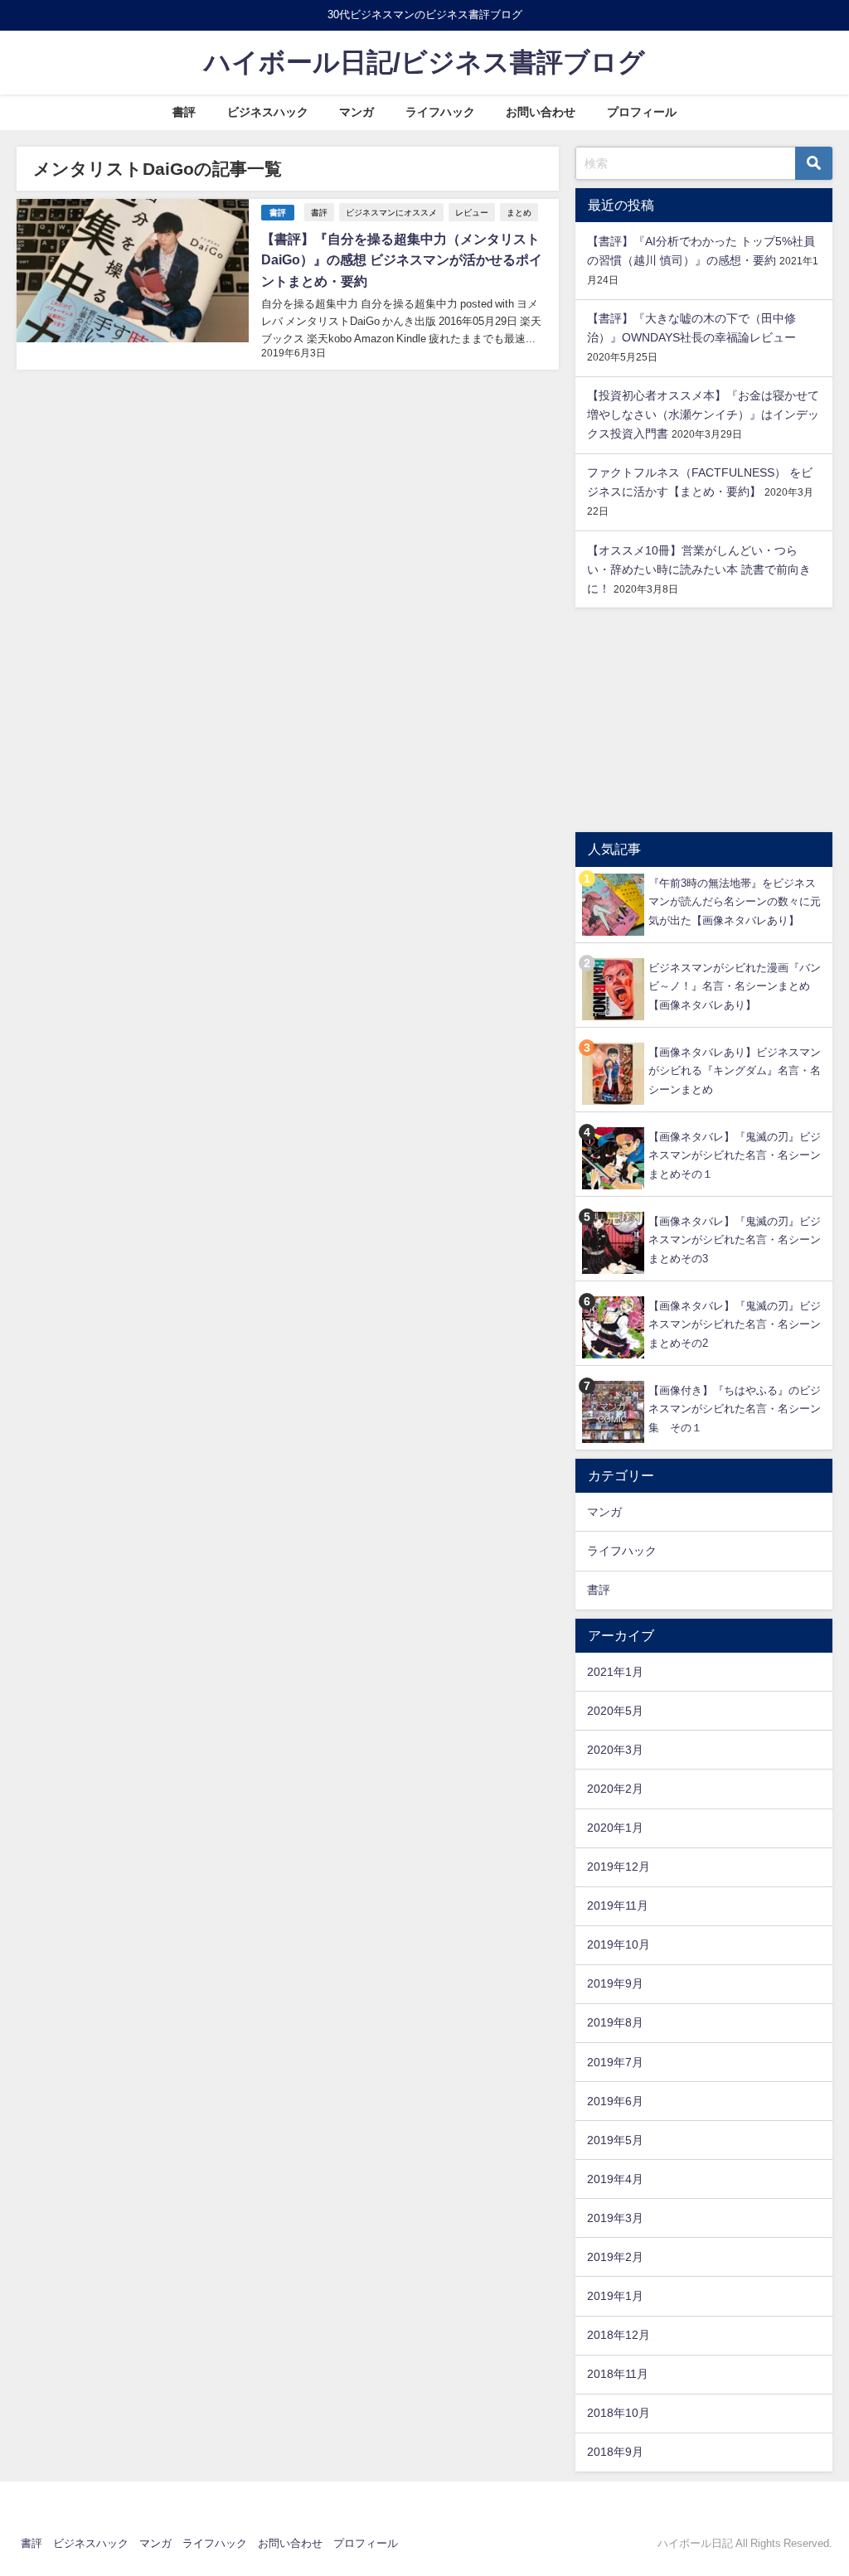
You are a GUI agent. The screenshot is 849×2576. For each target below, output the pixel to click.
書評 (184, 112)
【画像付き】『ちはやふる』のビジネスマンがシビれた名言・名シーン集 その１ (735, 1409)
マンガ (357, 112)
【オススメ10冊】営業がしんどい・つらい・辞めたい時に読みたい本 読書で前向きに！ (699, 569)
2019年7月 (615, 2062)
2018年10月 (619, 2413)
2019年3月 (615, 2218)
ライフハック (440, 112)
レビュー (472, 212)
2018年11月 (618, 2374)
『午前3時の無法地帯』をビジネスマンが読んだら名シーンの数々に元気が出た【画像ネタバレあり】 (735, 902)
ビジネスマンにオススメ (391, 212)
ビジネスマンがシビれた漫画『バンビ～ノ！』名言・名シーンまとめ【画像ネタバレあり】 (735, 986)
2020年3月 (615, 1750)
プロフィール (642, 112)
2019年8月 (615, 2022)
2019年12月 (619, 1867)
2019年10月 (619, 1944)
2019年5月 (615, 2140)
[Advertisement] (704, 720)
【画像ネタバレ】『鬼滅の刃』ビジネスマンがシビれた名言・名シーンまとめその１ (735, 1155)
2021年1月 (615, 1672)
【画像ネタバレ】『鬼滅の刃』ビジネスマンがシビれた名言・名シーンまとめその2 (735, 1324)
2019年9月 (615, 1983)
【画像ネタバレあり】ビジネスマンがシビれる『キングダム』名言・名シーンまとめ (735, 1071)
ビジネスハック (268, 112)
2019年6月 (615, 2101)
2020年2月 (615, 1789)
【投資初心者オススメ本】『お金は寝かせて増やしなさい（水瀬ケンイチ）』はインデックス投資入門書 (703, 414)
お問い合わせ (541, 112)
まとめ (519, 212)
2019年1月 (615, 2296)
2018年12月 (619, 2335)
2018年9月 (615, 2452)
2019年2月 (615, 2257)
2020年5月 (615, 1711)
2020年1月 (615, 1828)
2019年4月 (615, 2179)
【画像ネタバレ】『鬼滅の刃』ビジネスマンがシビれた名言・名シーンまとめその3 (735, 1240)
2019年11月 (618, 1905)
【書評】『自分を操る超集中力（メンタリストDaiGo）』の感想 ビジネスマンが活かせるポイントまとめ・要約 (402, 260)
